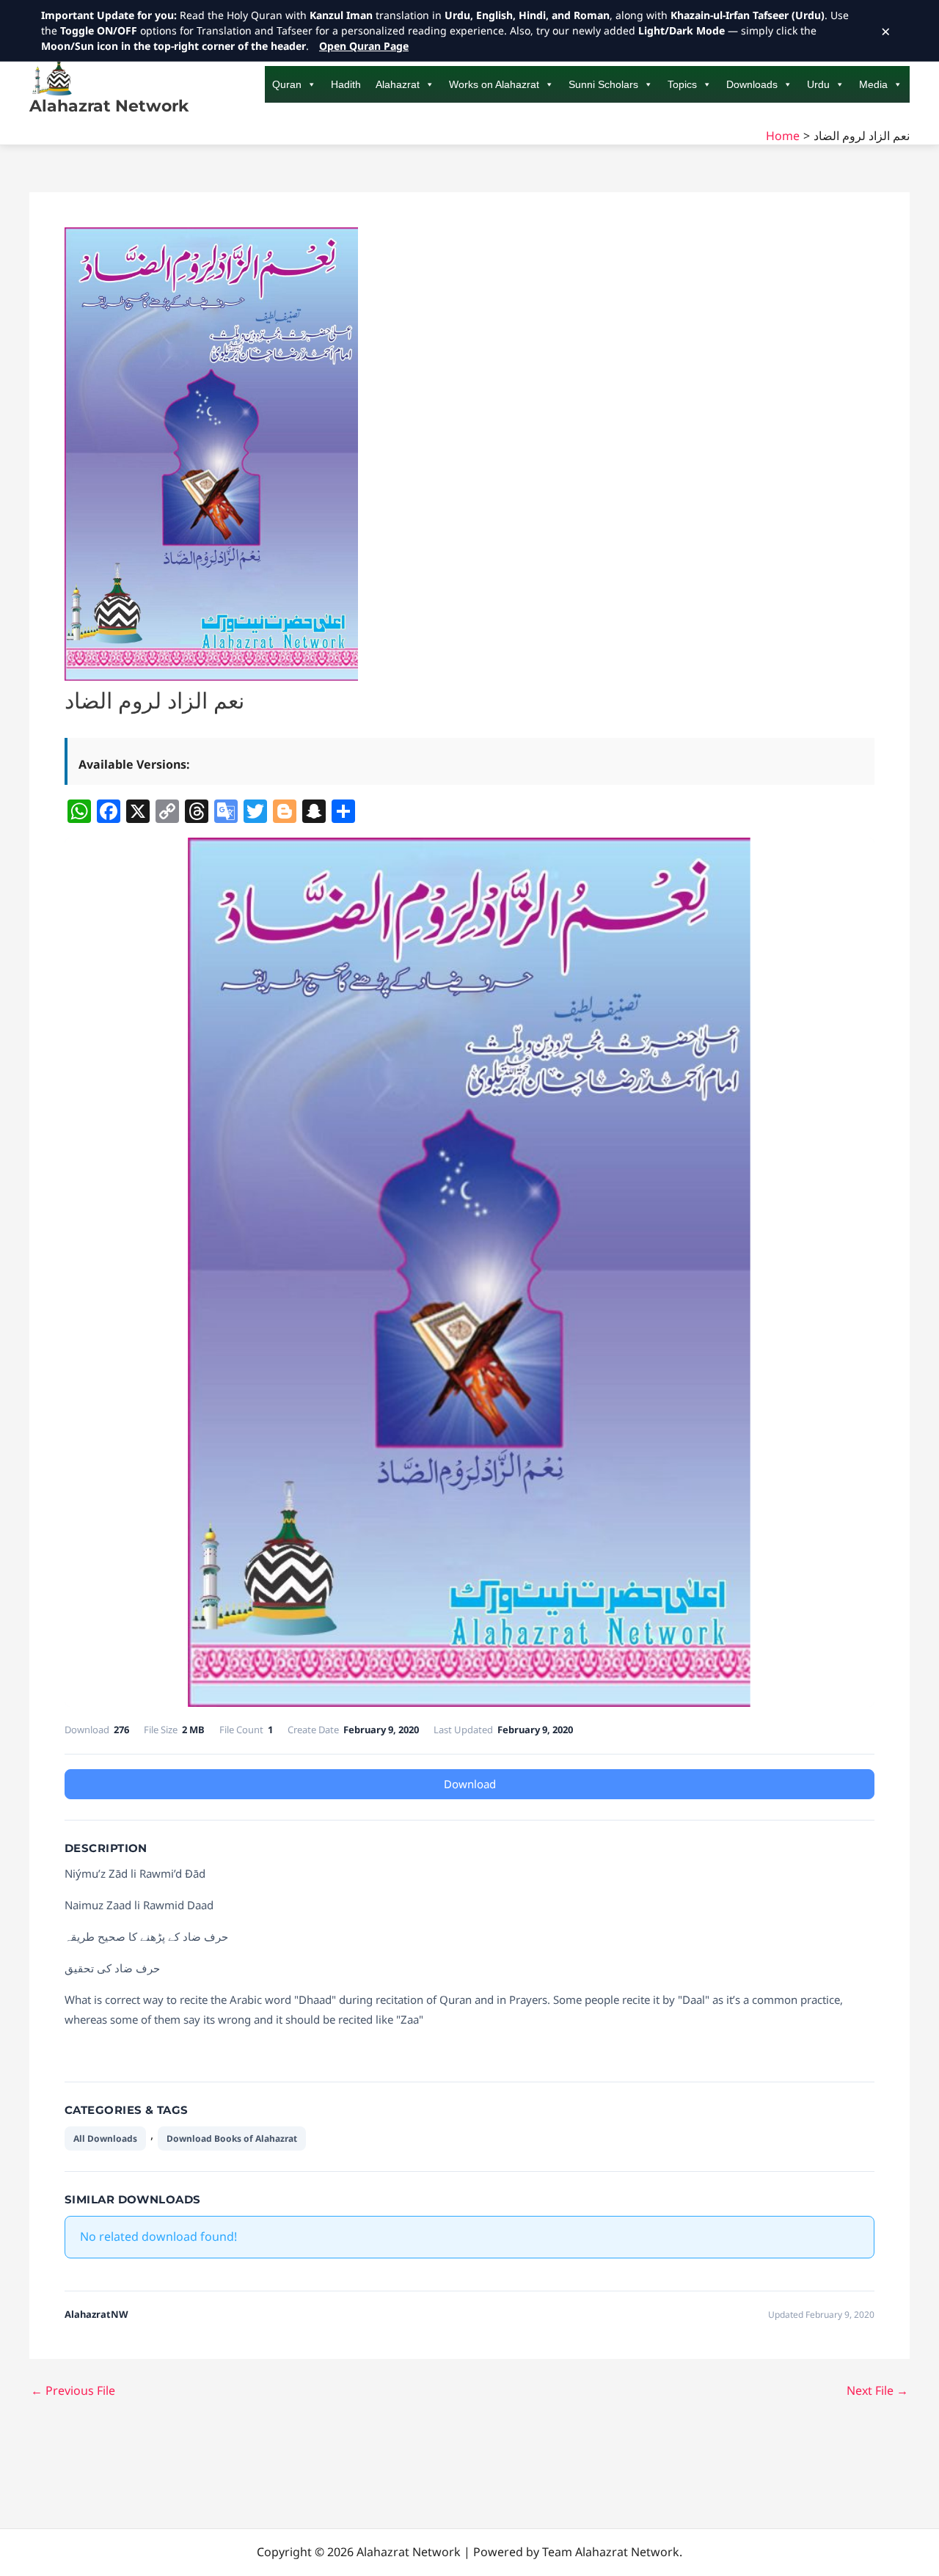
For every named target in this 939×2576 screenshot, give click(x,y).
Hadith (346, 84)
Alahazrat (398, 84)
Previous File (73, 2390)
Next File (877, 2390)
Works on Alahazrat (494, 84)
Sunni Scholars (603, 84)
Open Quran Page (364, 46)
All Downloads (105, 2138)
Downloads (752, 84)
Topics (682, 84)
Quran (287, 84)
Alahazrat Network (109, 106)
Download (470, 1784)
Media (873, 84)
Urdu (818, 84)
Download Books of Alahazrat (232, 2138)
